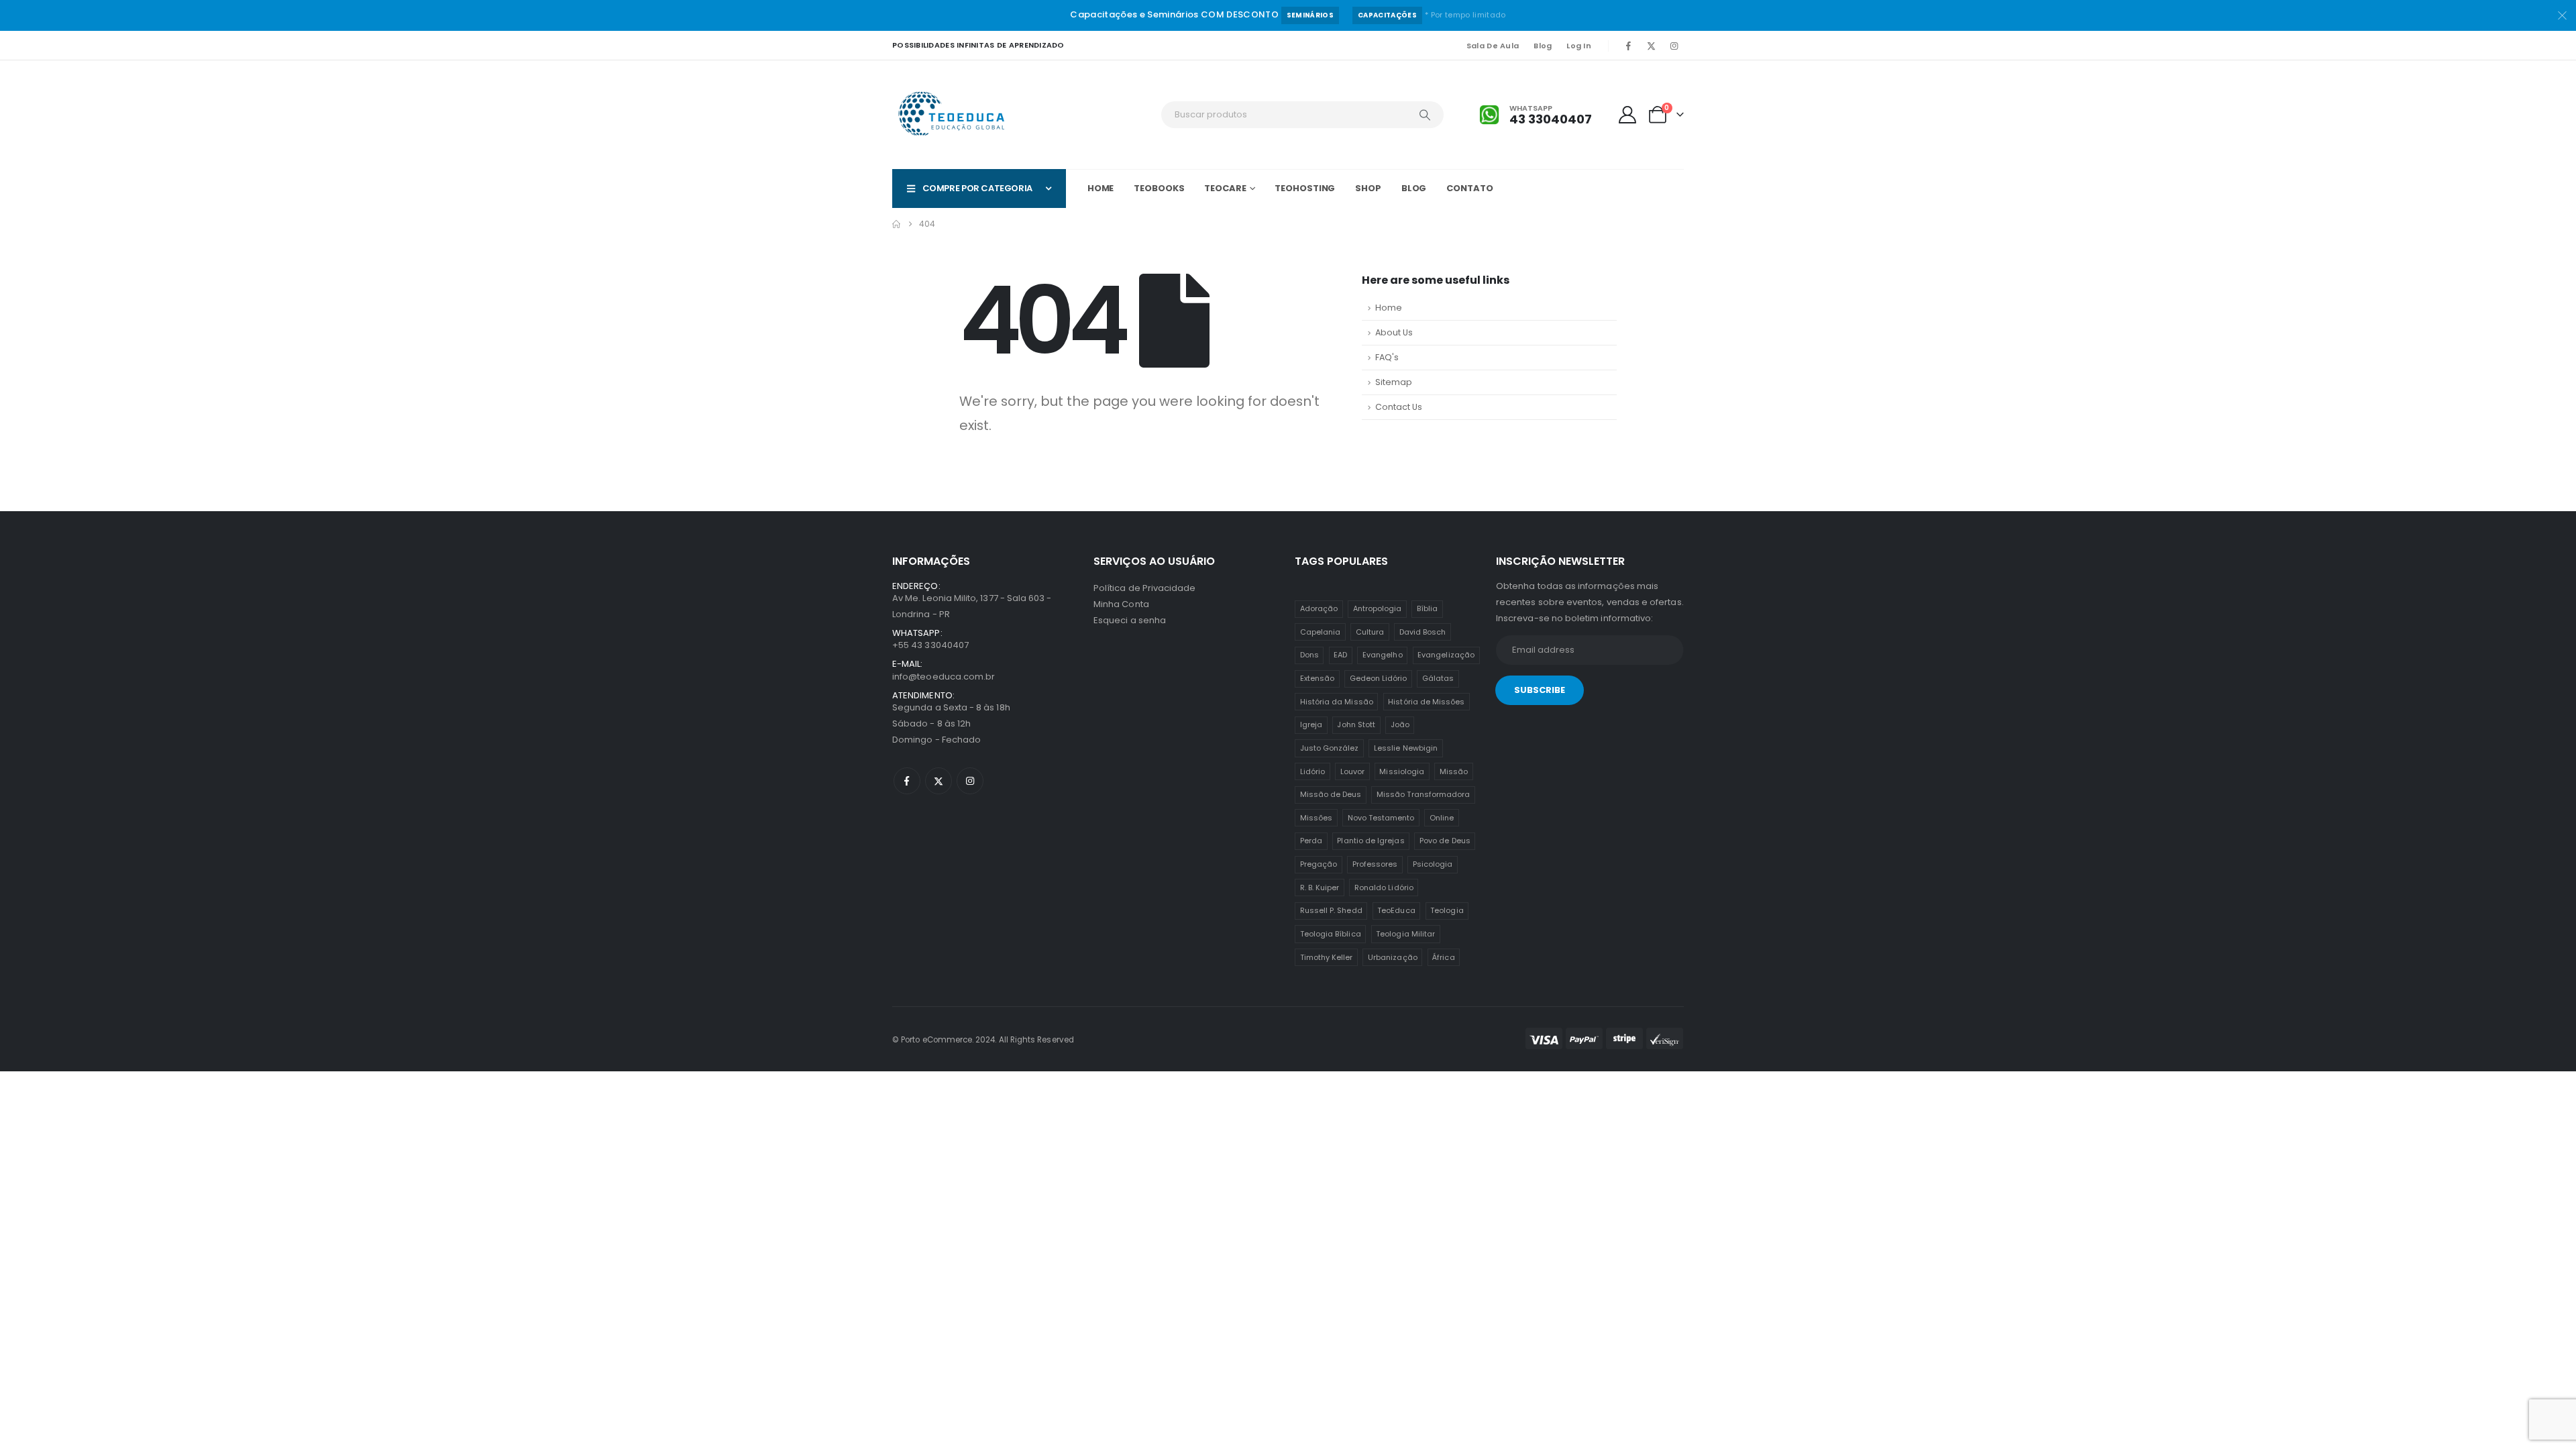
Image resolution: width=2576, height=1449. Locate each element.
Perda (1311, 841)
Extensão (1318, 678)
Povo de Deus (1445, 841)
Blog (1543, 46)
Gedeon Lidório (1379, 678)
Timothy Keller (1327, 957)
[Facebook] (1628, 46)
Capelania (1321, 632)
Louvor (1352, 771)
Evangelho (1383, 655)
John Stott (1356, 724)
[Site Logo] (953, 115)
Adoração (1319, 608)
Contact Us (1399, 407)
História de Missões (1426, 702)
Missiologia (1402, 771)
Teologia (1447, 910)
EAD (1340, 655)
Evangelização (1446, 655)
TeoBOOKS (1159, 188)
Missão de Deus (1331, 794)
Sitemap (1394, 382)
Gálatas (1438, 678)
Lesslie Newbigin (1406, 748)
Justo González (1330, 748)
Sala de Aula (1493, 46)
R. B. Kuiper (1320, 888)
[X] (1651, 46)
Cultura (1370, 632)
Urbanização (1393, 957)
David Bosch (1423, 632)
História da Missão (1337, 702)
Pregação (1319, 864)
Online (1442, 818)
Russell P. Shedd (1331, 910)
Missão (1454, 771)
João (1400, 724)
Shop (1368, 188)
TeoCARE (1225, 188)
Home (1101, 188)
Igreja (1311, 724)
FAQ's (1387, 357)
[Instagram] (1674, 46)
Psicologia (1433, 864)
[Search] (1425, 115)
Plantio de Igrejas (1371, 841)
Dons (1309, 655)
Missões (1316, 818)
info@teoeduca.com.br (944, 677)
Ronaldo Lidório (1384, 888)
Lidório (1312, 771)
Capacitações (1387, 15)
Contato (1469, 188)
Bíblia (1427, 608)
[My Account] (1628, 115)
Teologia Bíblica (1331, 934)
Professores (1375, 864)
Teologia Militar (1405, 934)
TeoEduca (1396, 910)
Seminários (1310, 15)
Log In (1579, 46)
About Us (1394, 332)
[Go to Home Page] (896, 224)
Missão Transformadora (1423, 794)
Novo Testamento (1381, 818)
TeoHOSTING (1305, 188)
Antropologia (1378, 608)
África (1443, 957)
